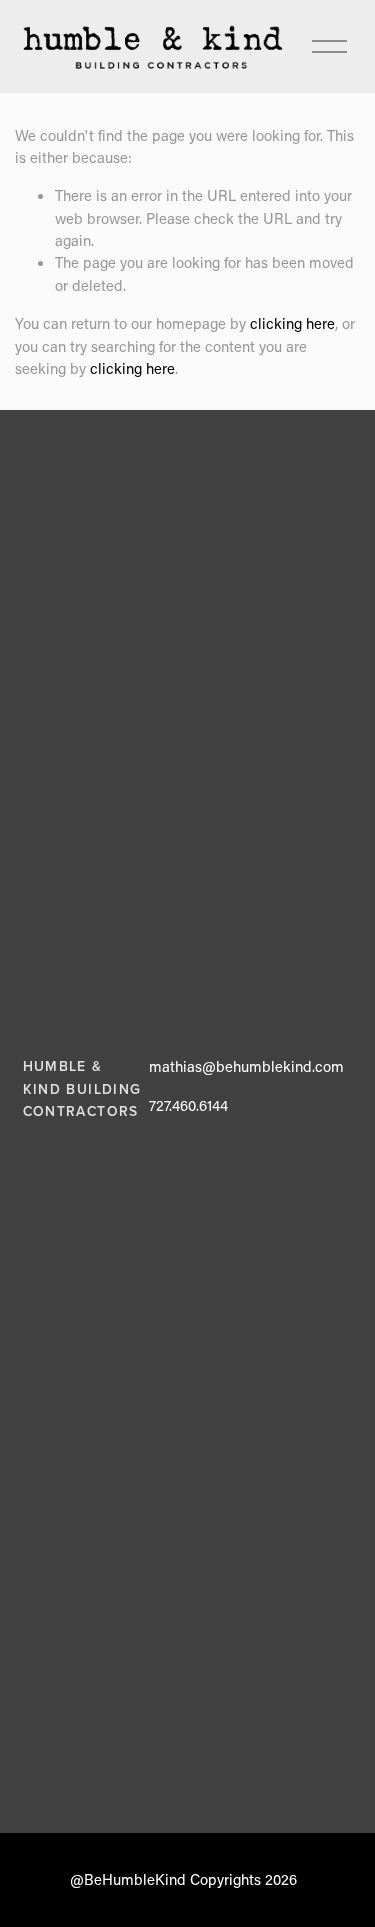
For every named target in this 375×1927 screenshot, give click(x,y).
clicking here (292, 323)
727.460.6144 (188, 1105)
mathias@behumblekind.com (246, 1066)
